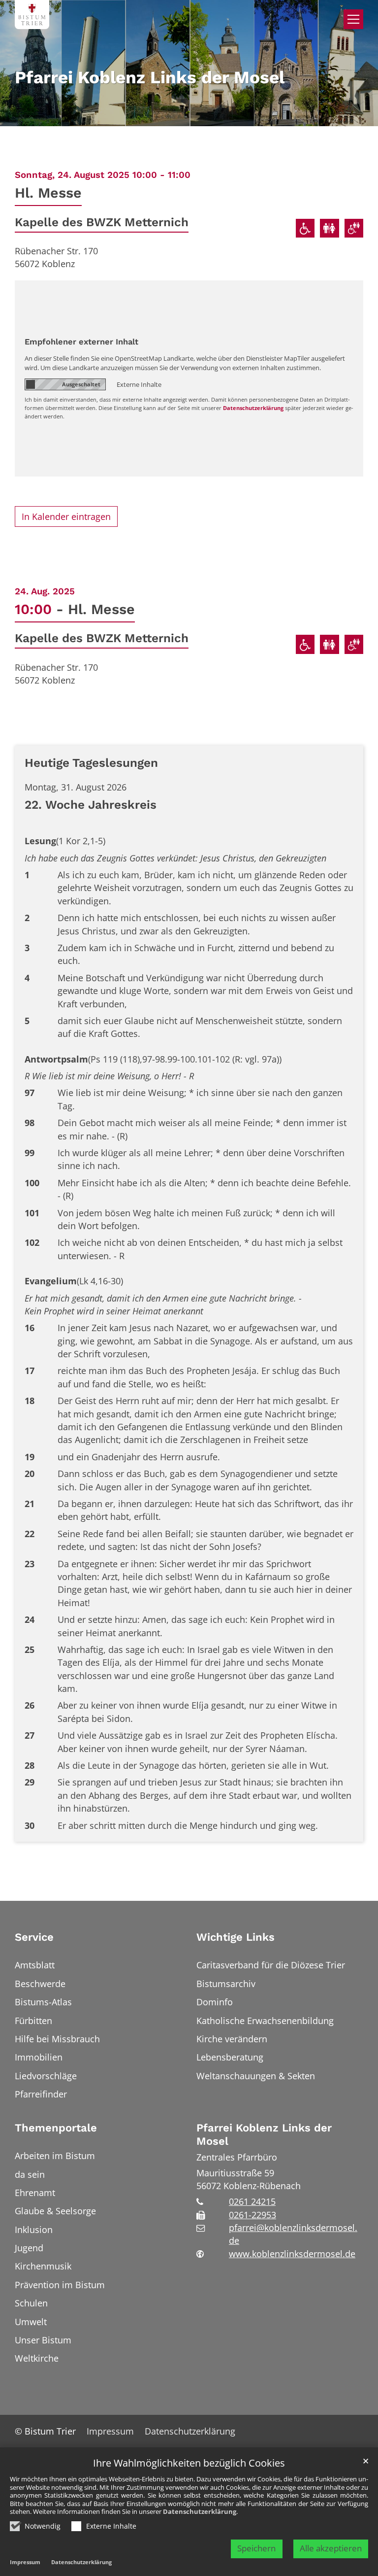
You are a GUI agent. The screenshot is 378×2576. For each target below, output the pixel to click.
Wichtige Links (236, 1937)
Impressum (25, 2562)
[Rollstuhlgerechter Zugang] (305, 228)
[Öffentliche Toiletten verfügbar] (330, 228)
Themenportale (56, 2128)
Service (34, 1937)
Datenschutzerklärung (200, 2511)
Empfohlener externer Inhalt (81, 342)
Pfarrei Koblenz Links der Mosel (264, 2135)
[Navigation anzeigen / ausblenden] (353, 19)
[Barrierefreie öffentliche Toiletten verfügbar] (354, 228)
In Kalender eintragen (66, 516)
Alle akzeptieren (331, 2548)
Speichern (256, 2548)
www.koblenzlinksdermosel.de (292, 2254)
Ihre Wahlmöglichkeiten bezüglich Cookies (189, 2463)
